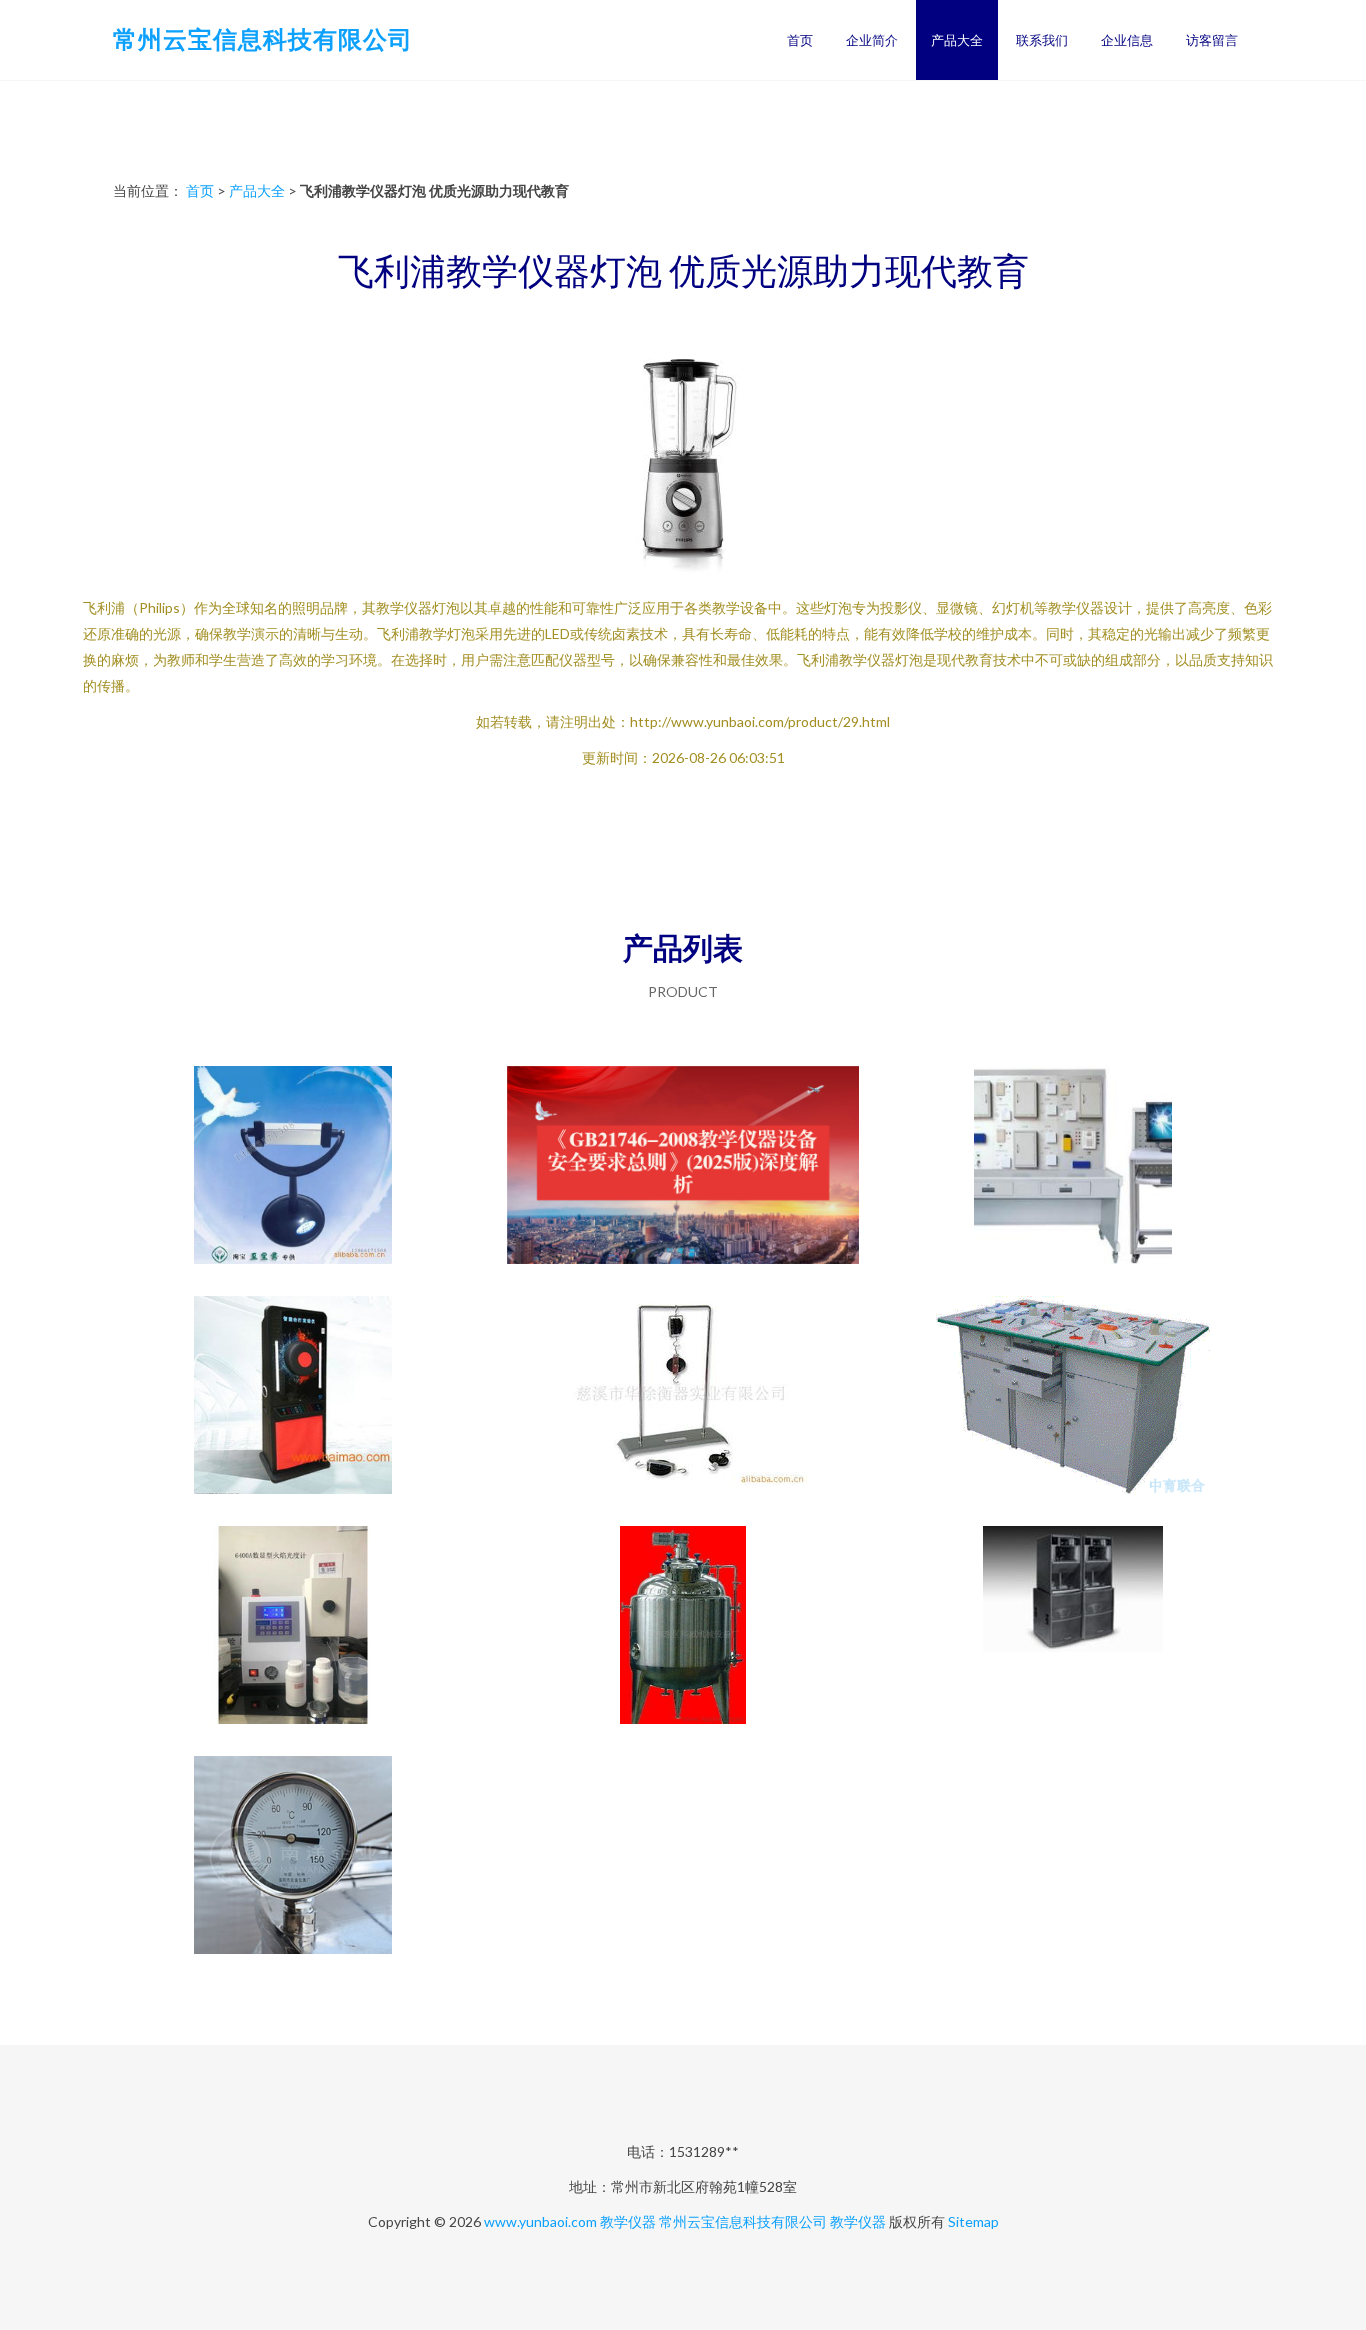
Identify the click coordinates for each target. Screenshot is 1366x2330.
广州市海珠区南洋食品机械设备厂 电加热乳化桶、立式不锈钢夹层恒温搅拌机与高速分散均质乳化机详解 (293, 1857)
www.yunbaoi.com (540, 2221)
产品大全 (957, 40)
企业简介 (872, 40)
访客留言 (1212, 40)
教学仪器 (628, 2221)
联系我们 (1042, 40)
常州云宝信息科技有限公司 (263, 38)
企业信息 (1127, 40)
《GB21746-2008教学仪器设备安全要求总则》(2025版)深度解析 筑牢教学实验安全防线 (683, 1167)
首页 (800, 40)
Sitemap (973, 2221)
